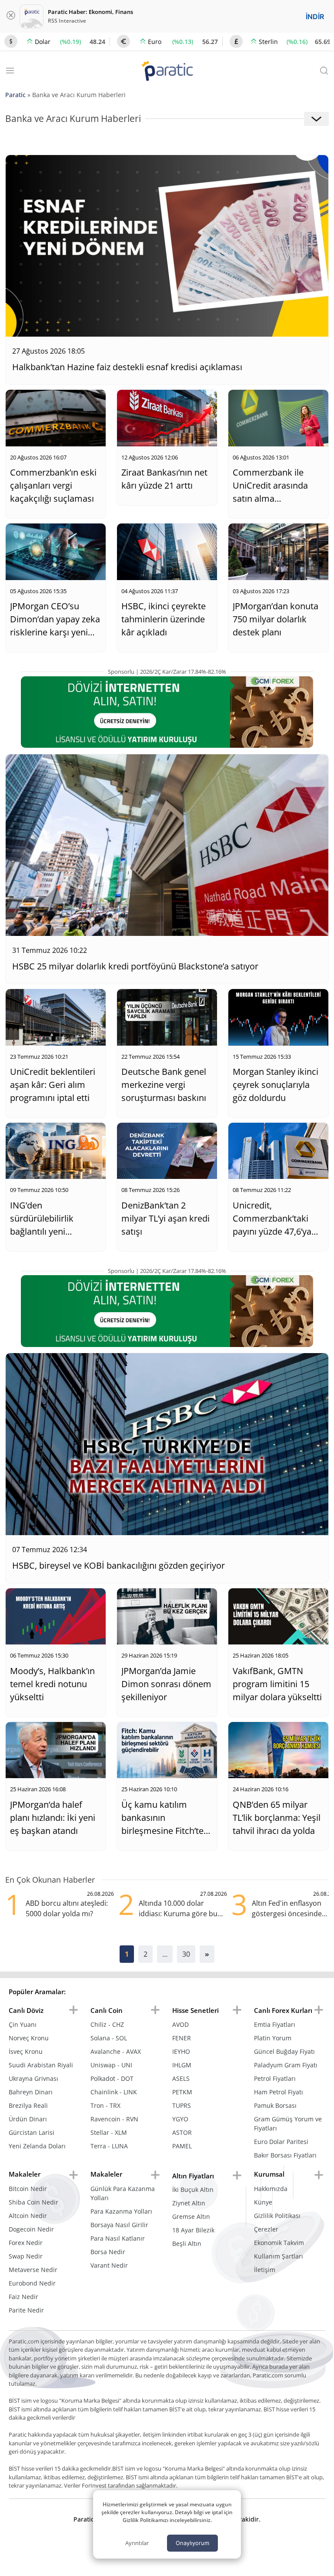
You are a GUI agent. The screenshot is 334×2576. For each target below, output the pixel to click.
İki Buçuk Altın (193, 2189)
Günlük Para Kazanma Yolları (123, 2193)
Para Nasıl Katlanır (118, 2238)
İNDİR (315, 17)
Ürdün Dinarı (28, 2119)
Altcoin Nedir (28, 2216)
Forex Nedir (26, 2243)
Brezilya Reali (28, 2105)
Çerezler (266, 2229)
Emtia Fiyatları (275, 2024)
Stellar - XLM (109, 2132)
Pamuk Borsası (275, 2105)
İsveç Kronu (26, 2051)
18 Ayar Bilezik (193, 2230)
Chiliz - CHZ (107, 2024)
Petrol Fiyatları (275, 2078)
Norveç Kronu (29, 2038)
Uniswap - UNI (111, 2065)
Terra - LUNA (109, 2146)
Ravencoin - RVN (114, 2119)
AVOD (180, 2024)
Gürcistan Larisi (32, 2132)
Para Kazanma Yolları (121, 2211)
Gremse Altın (191, 2216)
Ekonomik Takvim (279, 2243)
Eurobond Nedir (32, 2283)
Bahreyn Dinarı (31, 2092)
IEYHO (181, 2051)
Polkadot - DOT (112, 2078)
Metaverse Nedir (33, 2270)
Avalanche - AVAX (116, 2051)
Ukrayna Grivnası (33, 2078)
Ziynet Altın (189, 2203)
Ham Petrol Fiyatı (279, 2092)
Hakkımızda (271, 2189)
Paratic (15, 95)
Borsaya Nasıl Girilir (119, 2225)
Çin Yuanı (23, 2024)
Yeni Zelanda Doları (37, 2146)
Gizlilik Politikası (277, 2216)
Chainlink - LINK (114, 2092)
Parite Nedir (26, 2310)
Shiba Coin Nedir (33, 2202)
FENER (182, 2038)
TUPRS (182, 2105)
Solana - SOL (109, 2038)
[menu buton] (73, 2010)
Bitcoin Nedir (28, 2189)
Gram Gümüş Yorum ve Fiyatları (288, 2124)
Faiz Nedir (23, 2297)
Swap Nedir (26, 2256)
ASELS (181, 2078)
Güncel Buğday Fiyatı (284, 2051)
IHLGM (182, 2065)
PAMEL (182, 2146)
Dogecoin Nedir (31, 2229)
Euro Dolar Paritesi (281, 2142)
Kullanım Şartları (279, 2256)
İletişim (265, 2270)
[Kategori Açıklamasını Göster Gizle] (316, 119)
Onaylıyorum (192, 2543)
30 (186, 1954)
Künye (263, 2202)
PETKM (182, 2092)
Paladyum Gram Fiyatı (286, 2065)
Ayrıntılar (137, 2543)
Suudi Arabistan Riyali (41, 2065)
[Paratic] (167, 72)
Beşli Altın (187, 2243)
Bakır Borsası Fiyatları (285, 2155)
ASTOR (182, 2132)
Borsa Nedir (108, 2252)
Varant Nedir (109, 2265)
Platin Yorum (273, 2038)
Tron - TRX (105, 2105)
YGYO (180, 2119)
